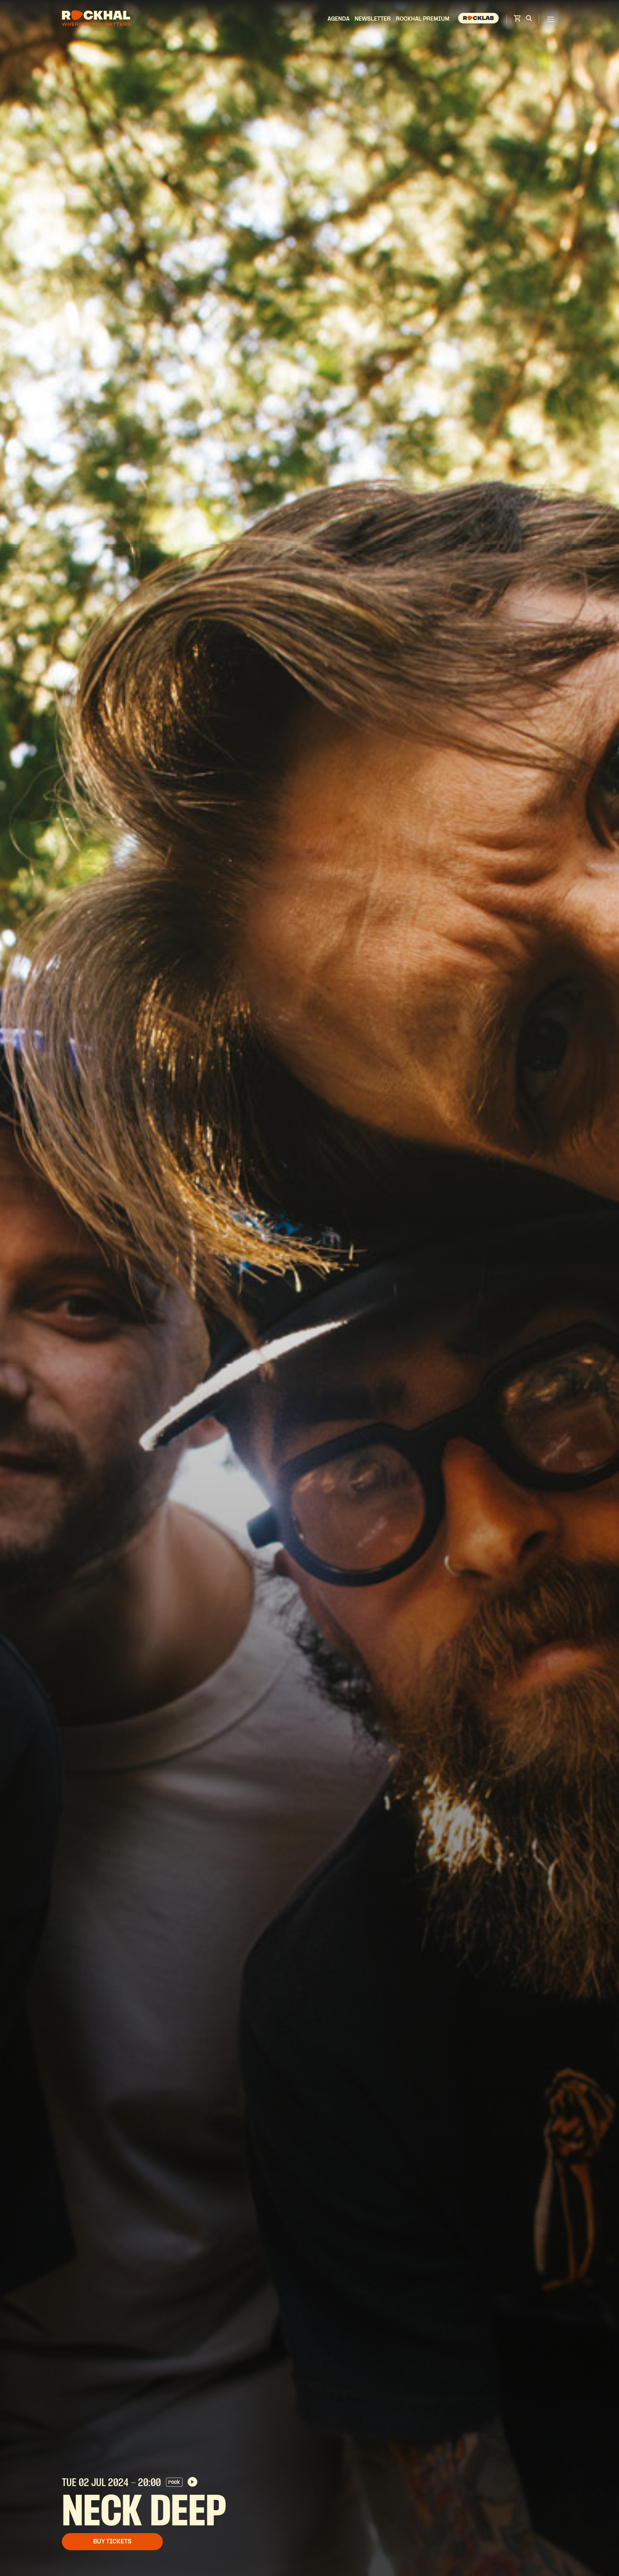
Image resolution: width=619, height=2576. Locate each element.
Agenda (339, 19)
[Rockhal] (96, 19)
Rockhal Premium (423, 19)
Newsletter (373, 19)
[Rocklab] (479, 19)
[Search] (529, 19)
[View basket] (517, 20)
